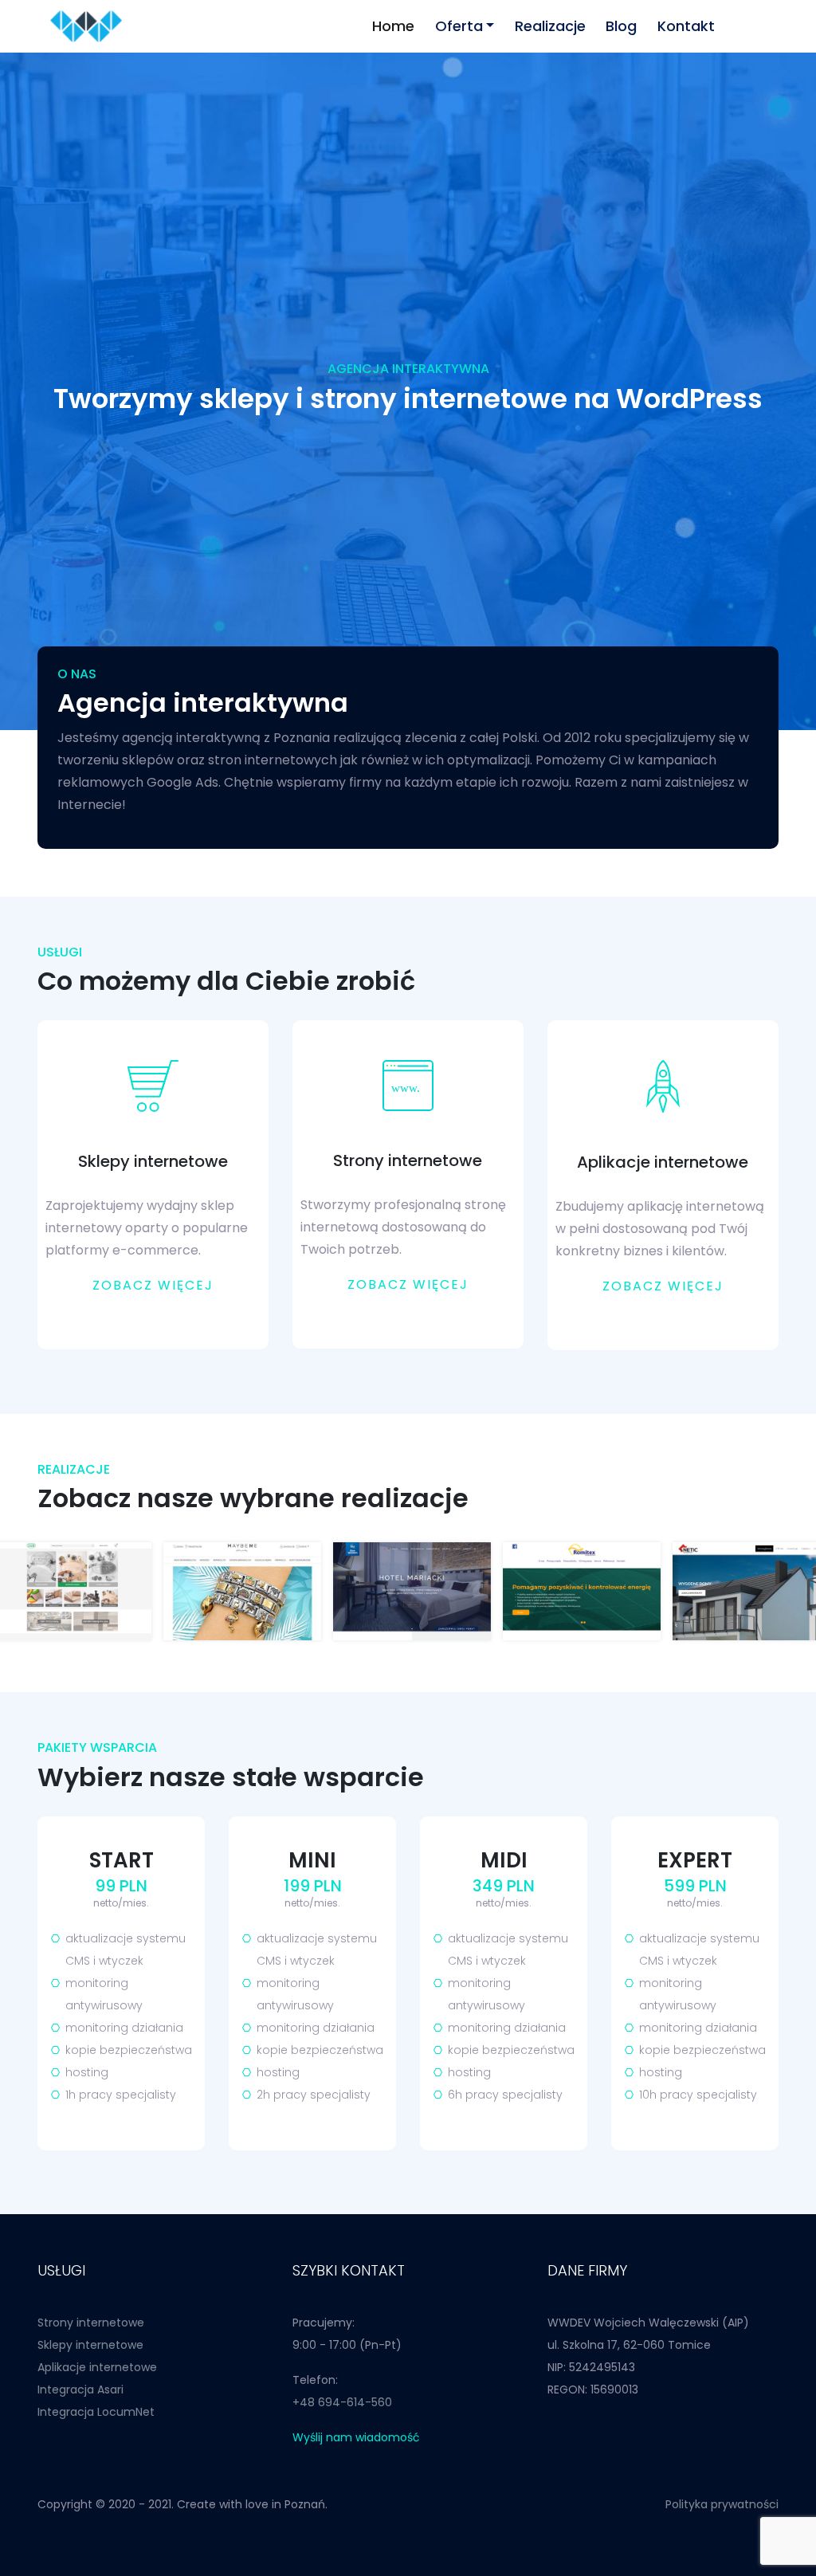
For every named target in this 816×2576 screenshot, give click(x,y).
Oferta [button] (459, 26)
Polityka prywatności (722, 2504)
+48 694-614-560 (342, 2402)
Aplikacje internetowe (97, 2367)
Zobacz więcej (153, 1285)
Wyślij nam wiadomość (356, 2437)
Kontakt (686, 26)
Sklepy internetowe (90, 2345)
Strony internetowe (91, 2323)
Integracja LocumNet (96, 2412)
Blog (621, 26)
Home (393, 26)
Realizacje (550, 26)
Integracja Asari (80, 2389)
